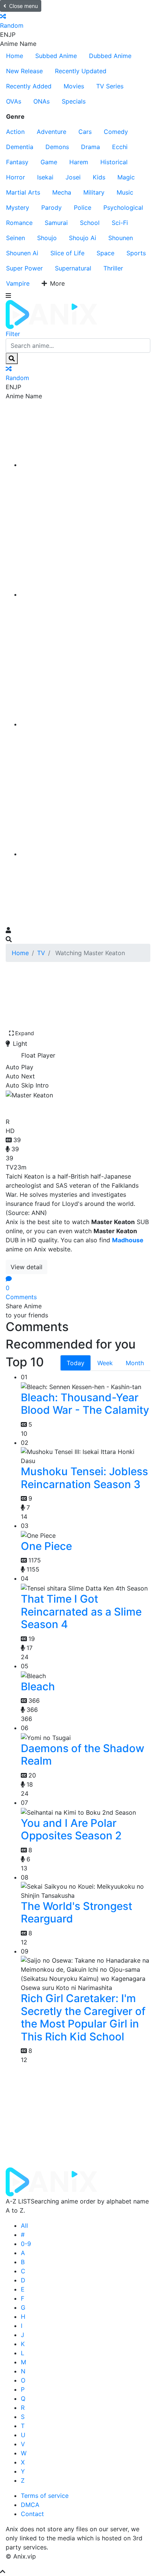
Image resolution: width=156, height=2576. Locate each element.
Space (105, 253)
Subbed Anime (56, 56)
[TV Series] (86, 724)
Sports (136, 253)
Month (135, 1363)
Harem (79, 162)
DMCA (30, 2505)
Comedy (116, 132)
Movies (74, 86)
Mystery (18, 207)
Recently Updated (81, 71)
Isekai (45, 177)
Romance (19, 223)
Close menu (23, 6)
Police (83, 207)
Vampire (18, 283)
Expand (25, 1033)
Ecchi (120, 147)
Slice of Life (67, 253)
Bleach (38, 1686)
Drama (90, 147)
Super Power (24, 268)
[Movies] (86, 594)
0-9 (26, 2244)
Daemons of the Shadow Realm (83, 1755)
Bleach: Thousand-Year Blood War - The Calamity (85, 1404)
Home (15, 56)
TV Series (110, 86)
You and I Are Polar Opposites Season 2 (71, 1829)
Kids (99, 177)
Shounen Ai (22, 253)
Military (94, 192)
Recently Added (29, 86)
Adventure (51, 132)
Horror (16, 177)
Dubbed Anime (110, 56)
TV (41, 953)
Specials (74, 101)
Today (76, 1363)
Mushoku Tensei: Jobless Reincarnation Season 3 (84, 1478)
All (24, 2226)
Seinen (16, 238)
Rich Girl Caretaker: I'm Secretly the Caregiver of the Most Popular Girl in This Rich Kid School (83, 2017)
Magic (126, 177)
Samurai (56, 223)
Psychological (123, 207)
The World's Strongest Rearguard (76, 1913)
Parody (51, 207)
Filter (13, 334)
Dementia (20, 147)
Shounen (121, 238)
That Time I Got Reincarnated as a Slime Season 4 (81, 1612)
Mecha (62, 192)
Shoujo (47, 238)
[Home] (86, 465)
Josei (73, 177)
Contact (32, 2514)
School (90, 223)
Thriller (113, 268)
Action (15, 132)
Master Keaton (48, 1107)
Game (49, 162)
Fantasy (17, 162)
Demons (57, 147)
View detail (27, 1267)
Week (105, 1363)
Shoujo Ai (83, 238)
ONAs (41, 101)
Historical (114, 162)
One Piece (46, 1546)
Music (125, 192)
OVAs (14, 101)
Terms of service (45, 2496)
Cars (85, 132)
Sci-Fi (120, 223)
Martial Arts (23, 192)
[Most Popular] (86, 854)
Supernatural (73, 268)
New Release (24, 71)
